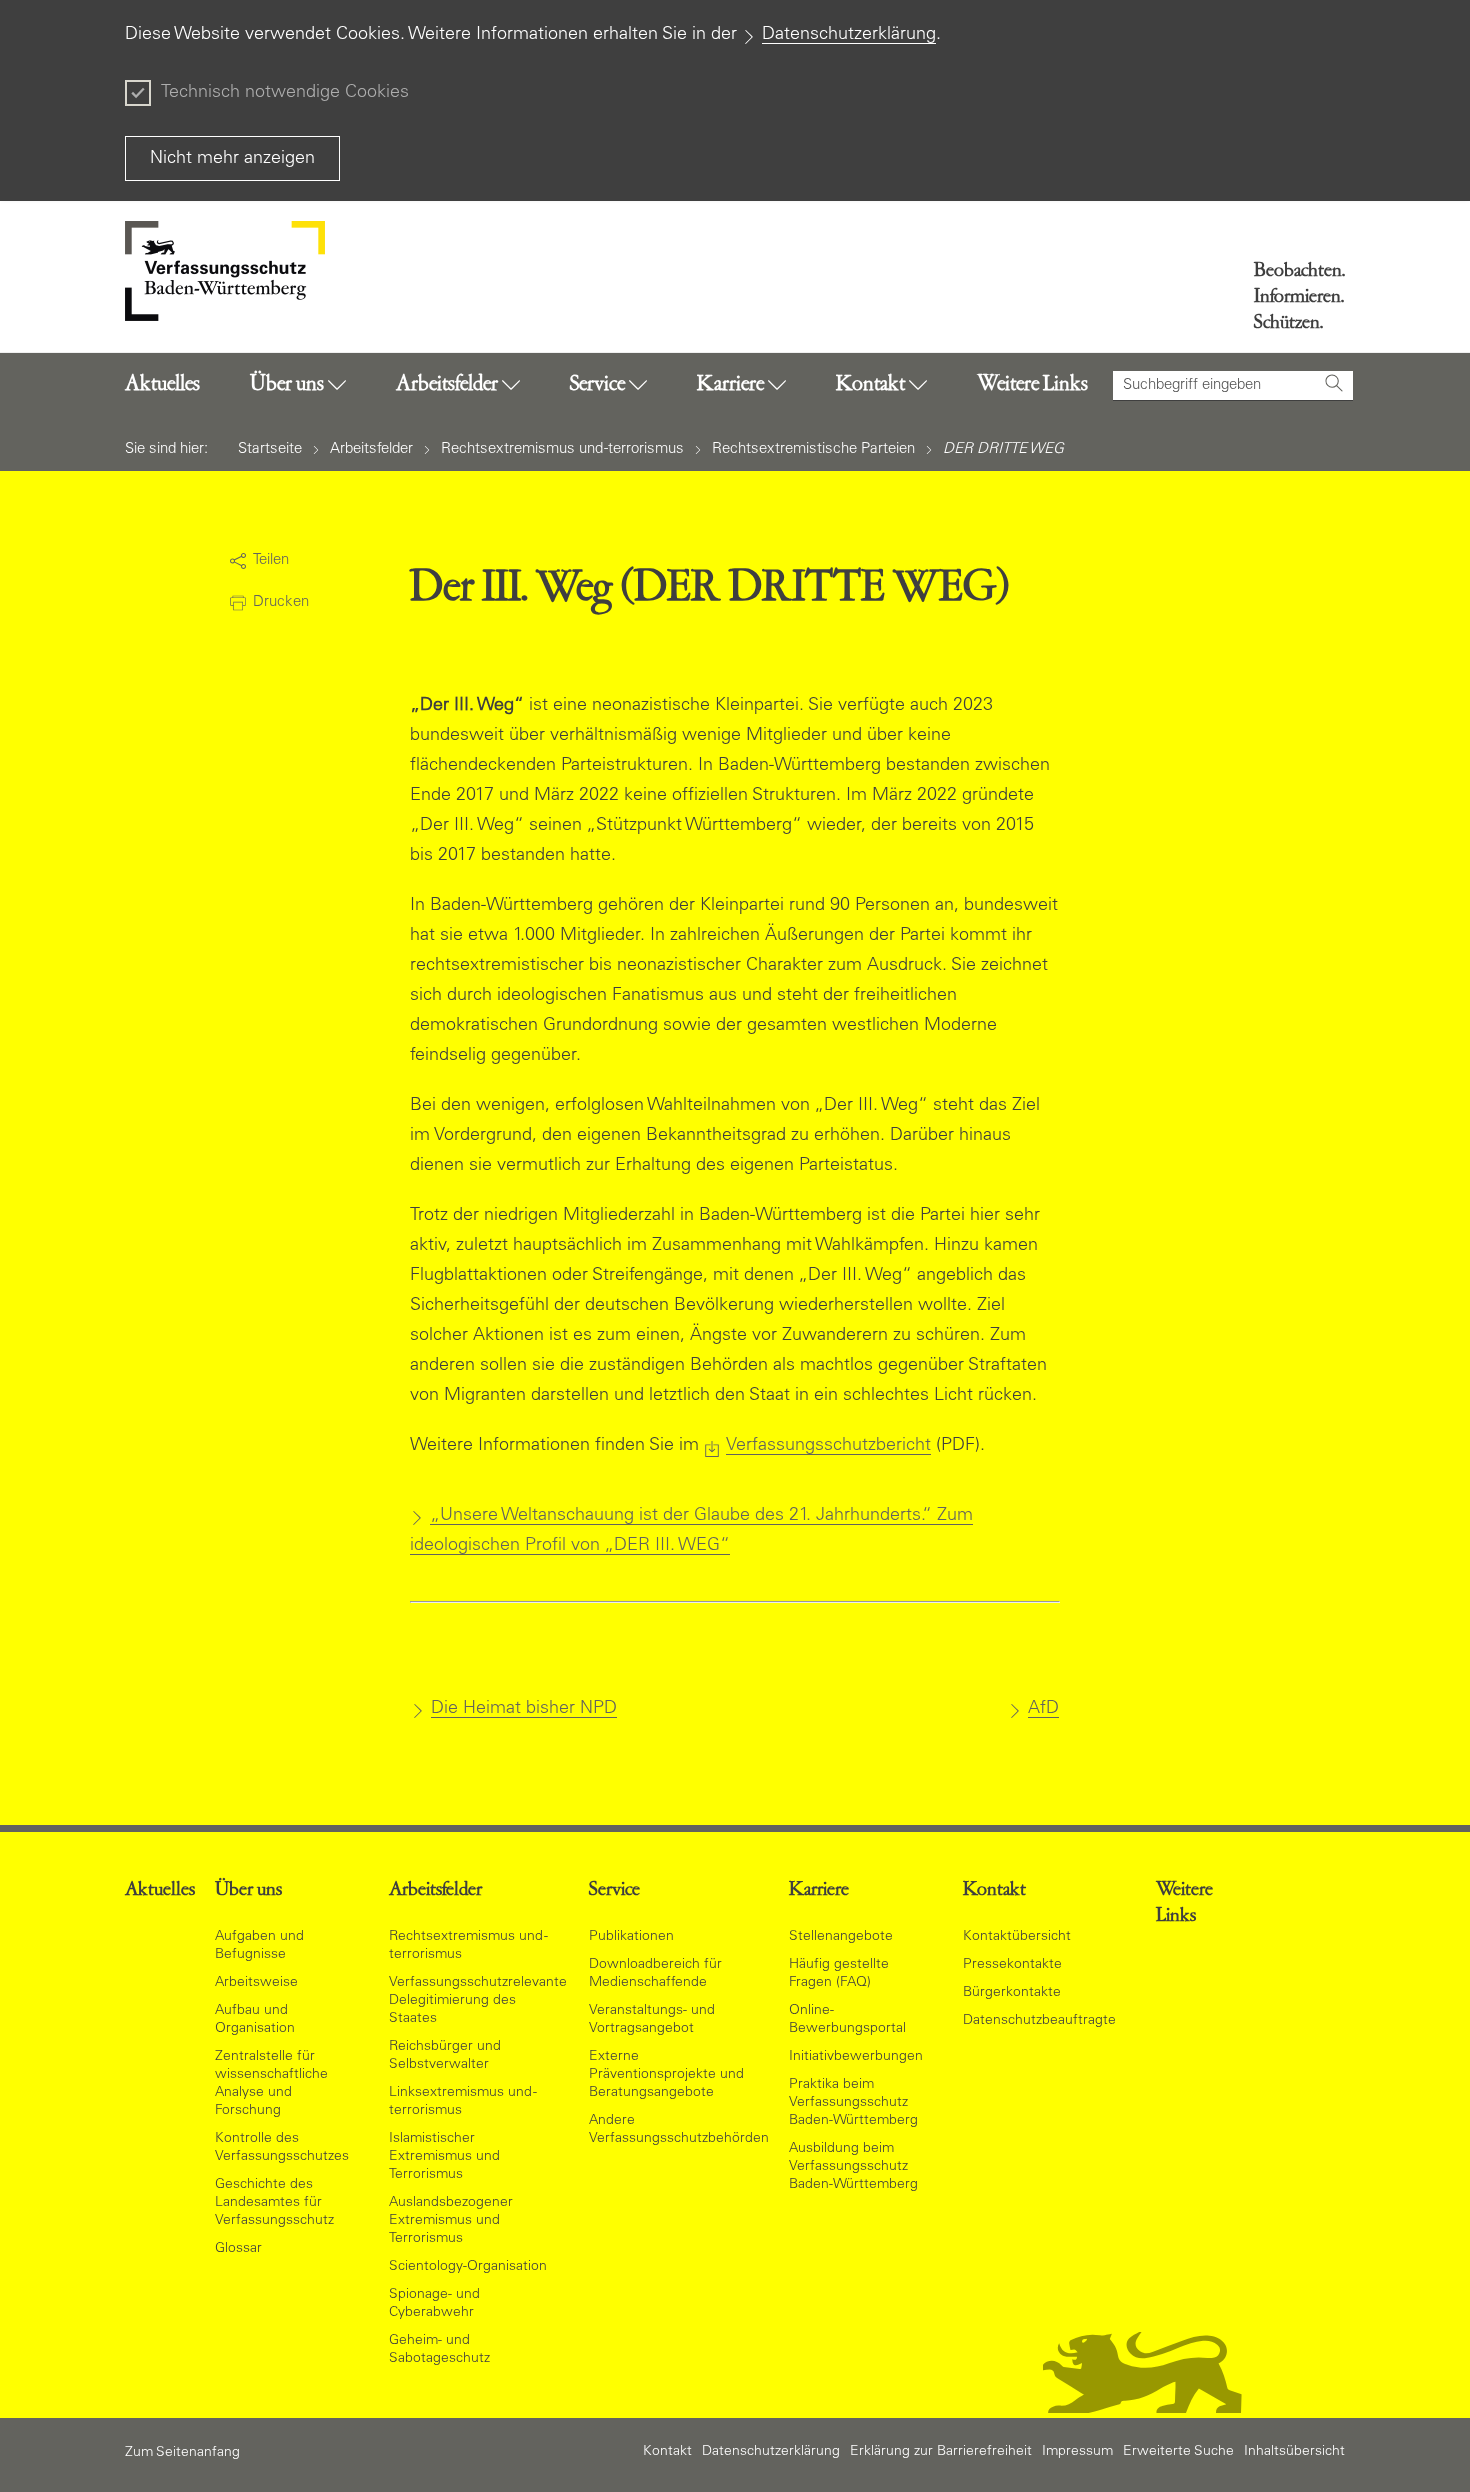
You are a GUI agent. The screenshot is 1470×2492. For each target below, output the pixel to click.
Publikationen (631, 1937)
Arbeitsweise (256, 1983)
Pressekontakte (1012, 1965)
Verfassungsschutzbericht (828, 1446)
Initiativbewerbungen (856, 2057)
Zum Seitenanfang (182, 2453)
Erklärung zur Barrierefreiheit (941, 2452)
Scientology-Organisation (468, 2267)
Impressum (1077, 2452)
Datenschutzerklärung (849, 35)
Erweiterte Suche (1178, 2452)
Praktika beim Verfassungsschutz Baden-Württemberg (853, 2103)
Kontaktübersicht (1017, 1937)
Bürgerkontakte (1012, 1993)
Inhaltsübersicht (1294, 2452)
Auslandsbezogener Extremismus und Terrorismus (451, 2221)
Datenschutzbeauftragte (1039, 2021)
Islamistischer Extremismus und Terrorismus (444, 2157)
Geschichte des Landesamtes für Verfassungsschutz (274, 2203)
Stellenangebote (841, 1937)
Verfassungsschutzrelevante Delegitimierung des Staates (478, 2001)
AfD (1043, 1709)
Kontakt (667, 2452)
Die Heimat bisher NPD (524, 1709)
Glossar (238, 2249)
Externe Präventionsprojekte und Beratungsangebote (666, 2075)
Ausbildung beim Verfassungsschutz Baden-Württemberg (853, 2167)
